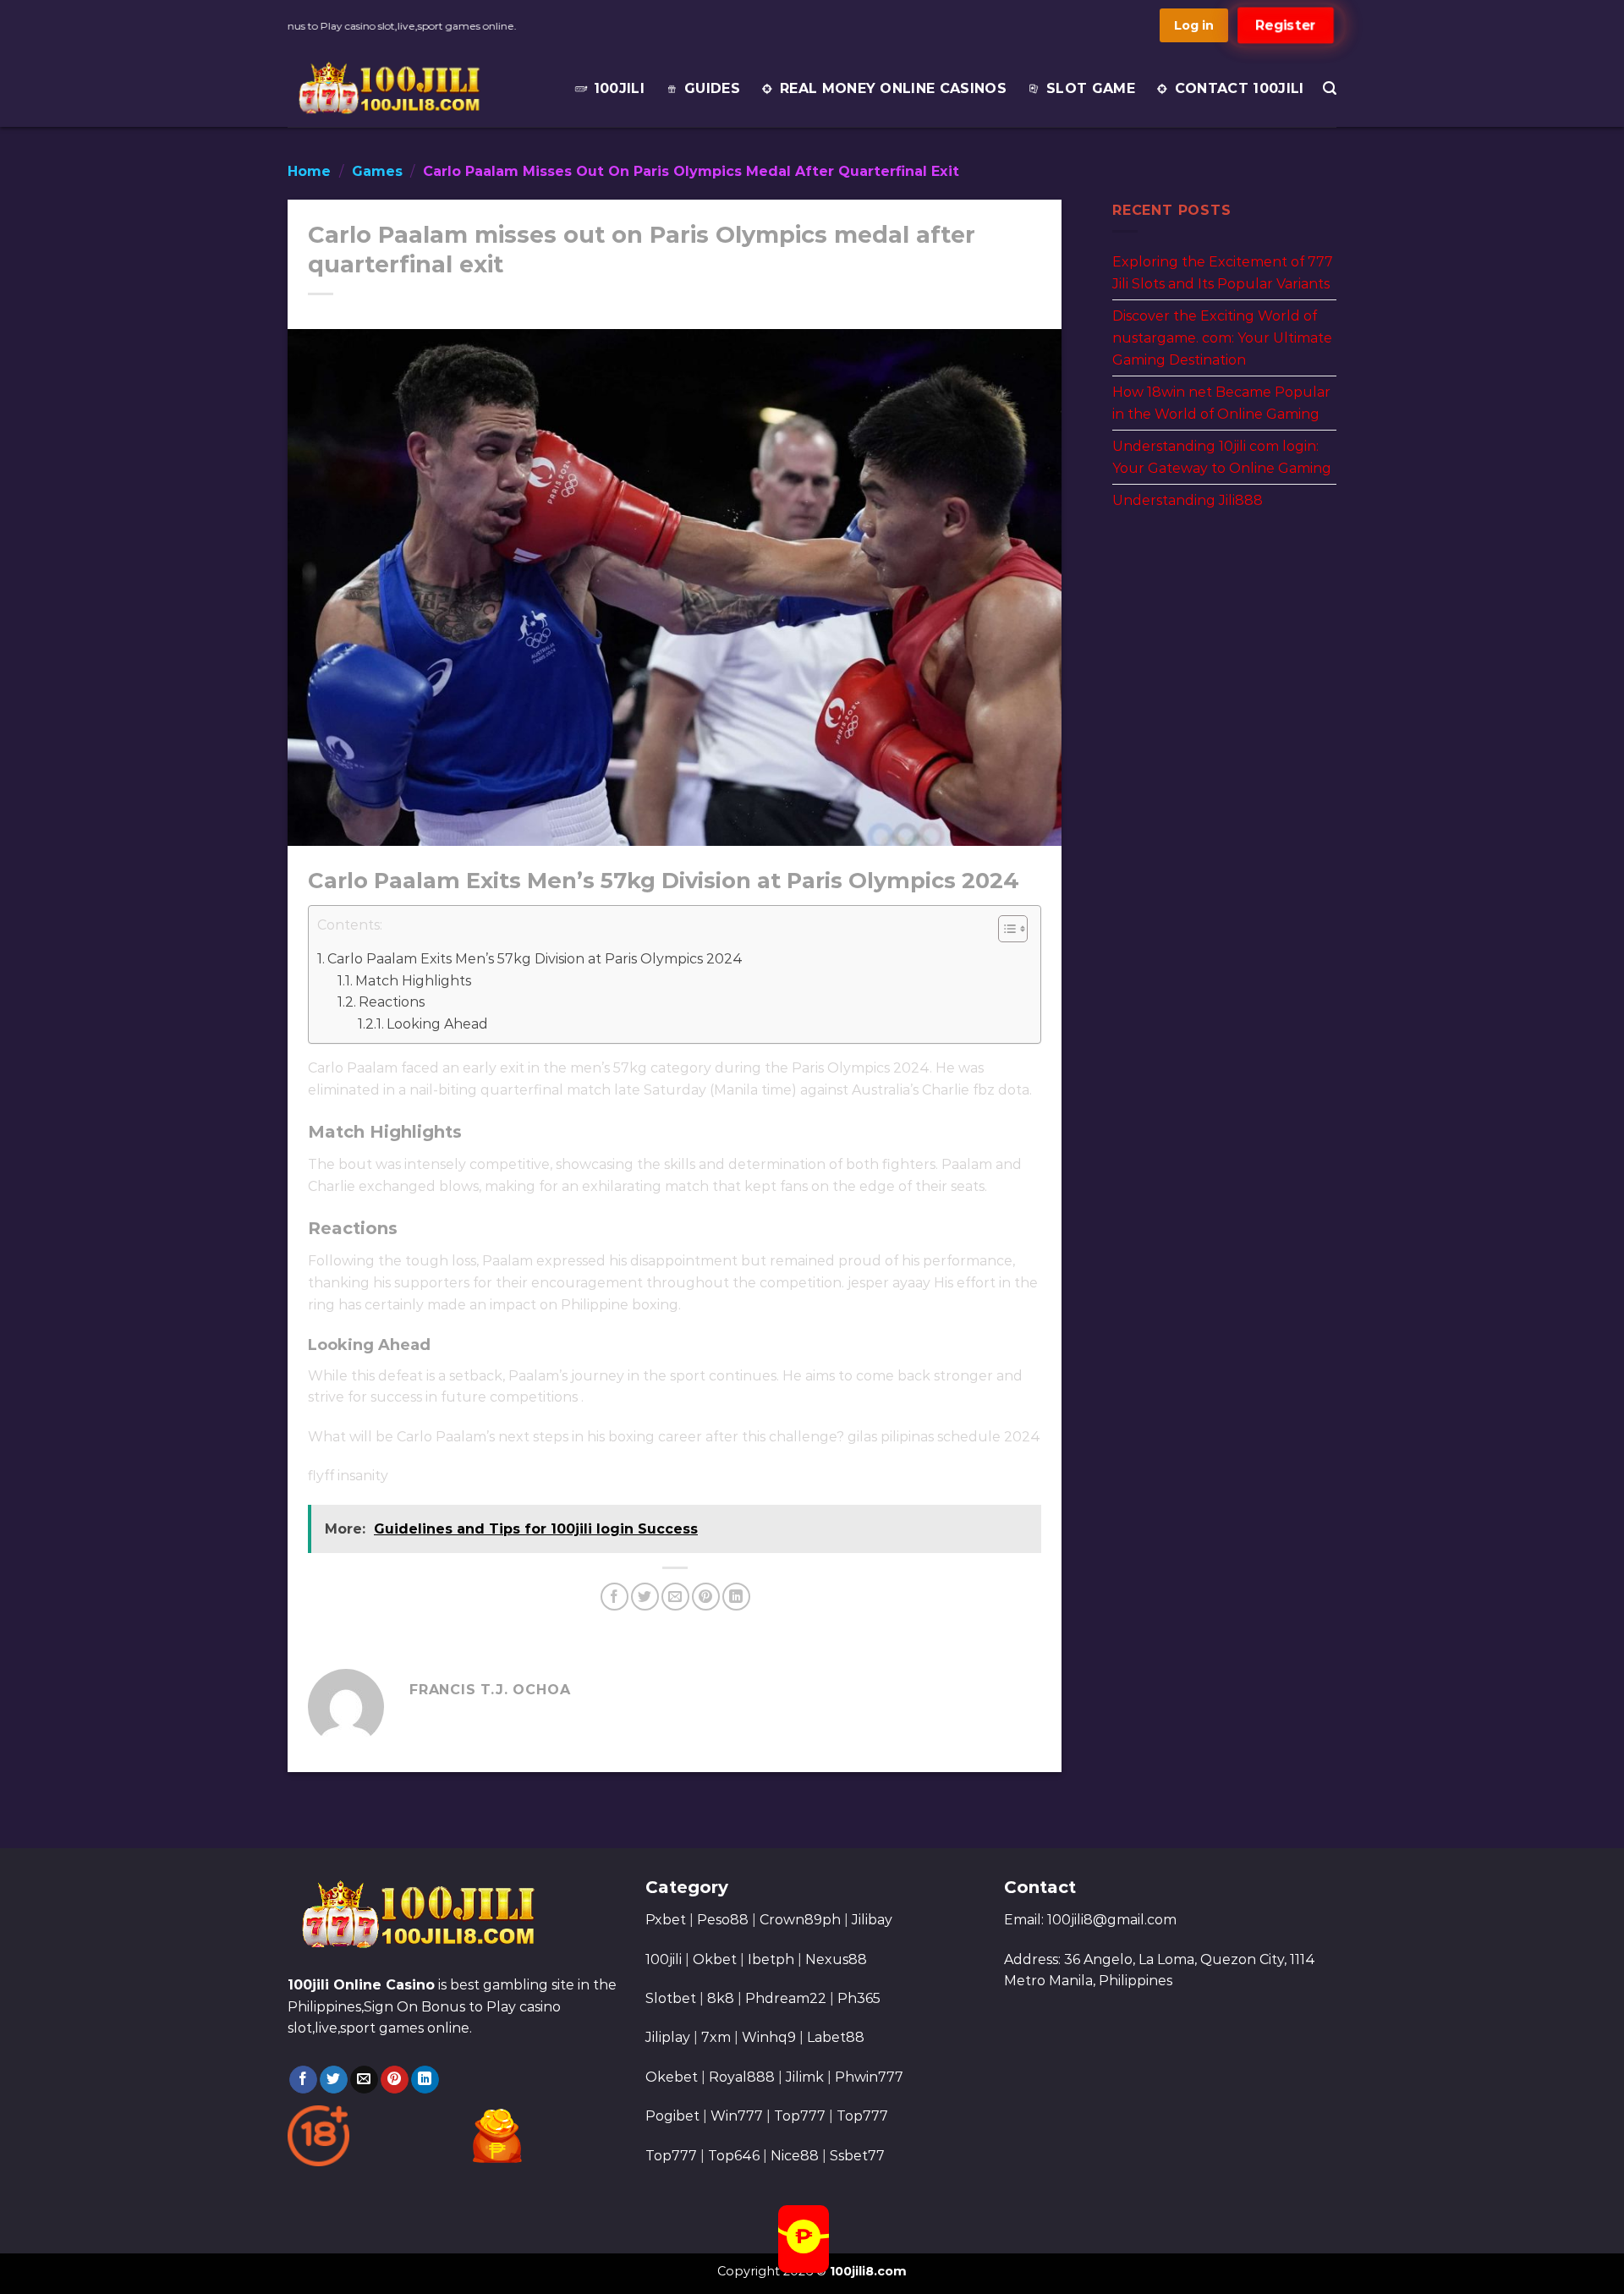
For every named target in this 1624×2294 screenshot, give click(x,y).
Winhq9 (769, 2037)
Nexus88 (836, 1959)
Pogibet (672, 2116)
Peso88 (723, 1920)
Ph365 (859, 1998)
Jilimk (805, 2077)
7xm (716, 2037)
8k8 (721, 1998)
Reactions (392, 1002)
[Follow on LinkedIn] (425, 2080)
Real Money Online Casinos (893, 88)
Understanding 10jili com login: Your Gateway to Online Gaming (1222, 457)
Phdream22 (786, 1998)
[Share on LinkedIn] (736, 1597)
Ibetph (771, 1959)
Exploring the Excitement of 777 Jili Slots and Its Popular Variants (1223, 273)
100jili (619, 88)
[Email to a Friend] (675, 1597)
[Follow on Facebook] (303, 2080)
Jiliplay (668, 2037)
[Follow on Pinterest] (395, 2080)
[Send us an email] (364, 2080)
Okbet (715, 1959)
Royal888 (742, 2077)
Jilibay (872, 1920)
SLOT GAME (1091, 88)
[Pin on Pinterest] (706, 1597)
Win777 (737, 2116)
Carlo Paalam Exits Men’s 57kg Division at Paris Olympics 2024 (535, 959)
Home (309, 171)
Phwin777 (869, 2077)
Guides (712, 88)
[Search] (1330, 88)
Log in (1194, 25)
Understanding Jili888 (1188, 500)
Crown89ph (800, 1920)
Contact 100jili (1240, 88)
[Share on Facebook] (614, 1597)
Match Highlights (413, 981)
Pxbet (666, 1920)
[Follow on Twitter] (334, 2080)
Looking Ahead (437, 1024)
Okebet (673, 2077)
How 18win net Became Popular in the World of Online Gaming (1221, 403)
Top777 (800, 2116)
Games (377, 171)
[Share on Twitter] (645, 1597)
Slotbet (671, 1998)
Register (1286, 25)
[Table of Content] (1013, 929)
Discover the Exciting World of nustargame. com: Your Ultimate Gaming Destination (1222, 338)
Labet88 (836, 2037)
